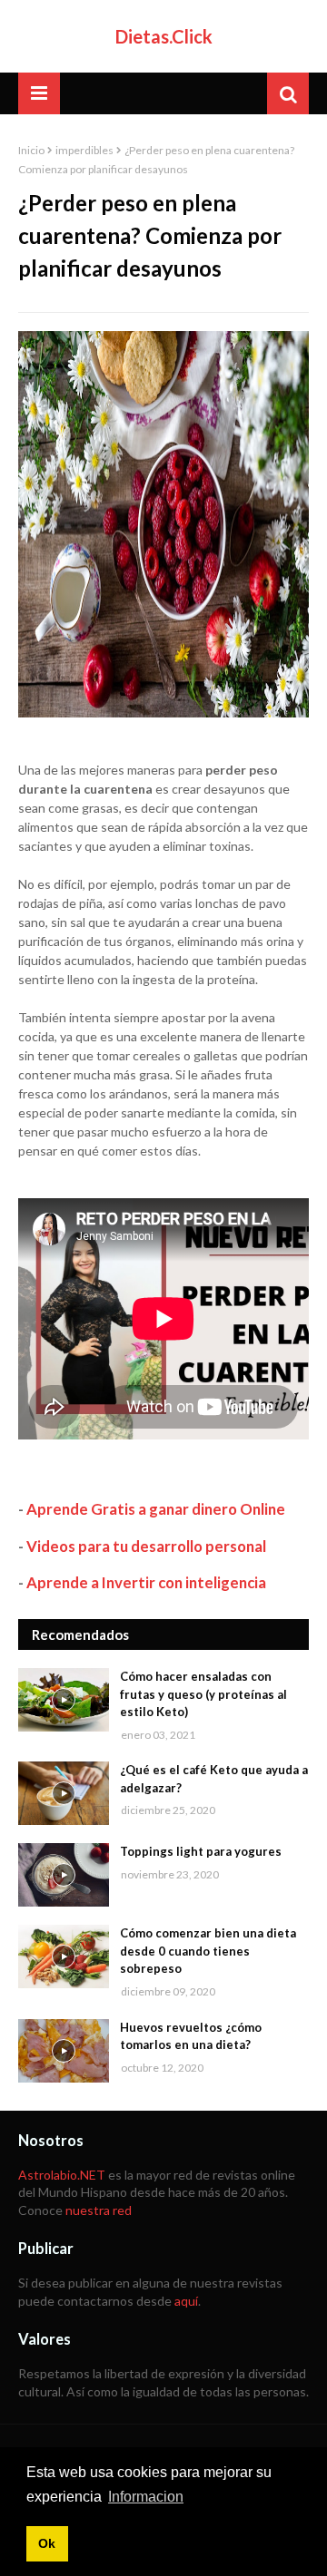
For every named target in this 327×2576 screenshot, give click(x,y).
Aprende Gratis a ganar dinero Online (156, 1509)
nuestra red (99, 2210)
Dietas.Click (164, 36)
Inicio (31, 150)
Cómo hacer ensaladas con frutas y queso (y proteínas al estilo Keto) (203, 1694)
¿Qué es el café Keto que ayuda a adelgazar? (214, 1779)
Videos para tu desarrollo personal (146, 1546)
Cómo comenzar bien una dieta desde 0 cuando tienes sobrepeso (208, 1951)
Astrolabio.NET (62, 2175)
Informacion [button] (146, 2497)
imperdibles (84, 150)
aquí (186, 2301)
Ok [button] (47, 2543)
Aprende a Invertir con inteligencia (146, 1582)
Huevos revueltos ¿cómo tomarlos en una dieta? (191, 2036)
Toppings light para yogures (201, 1851)
